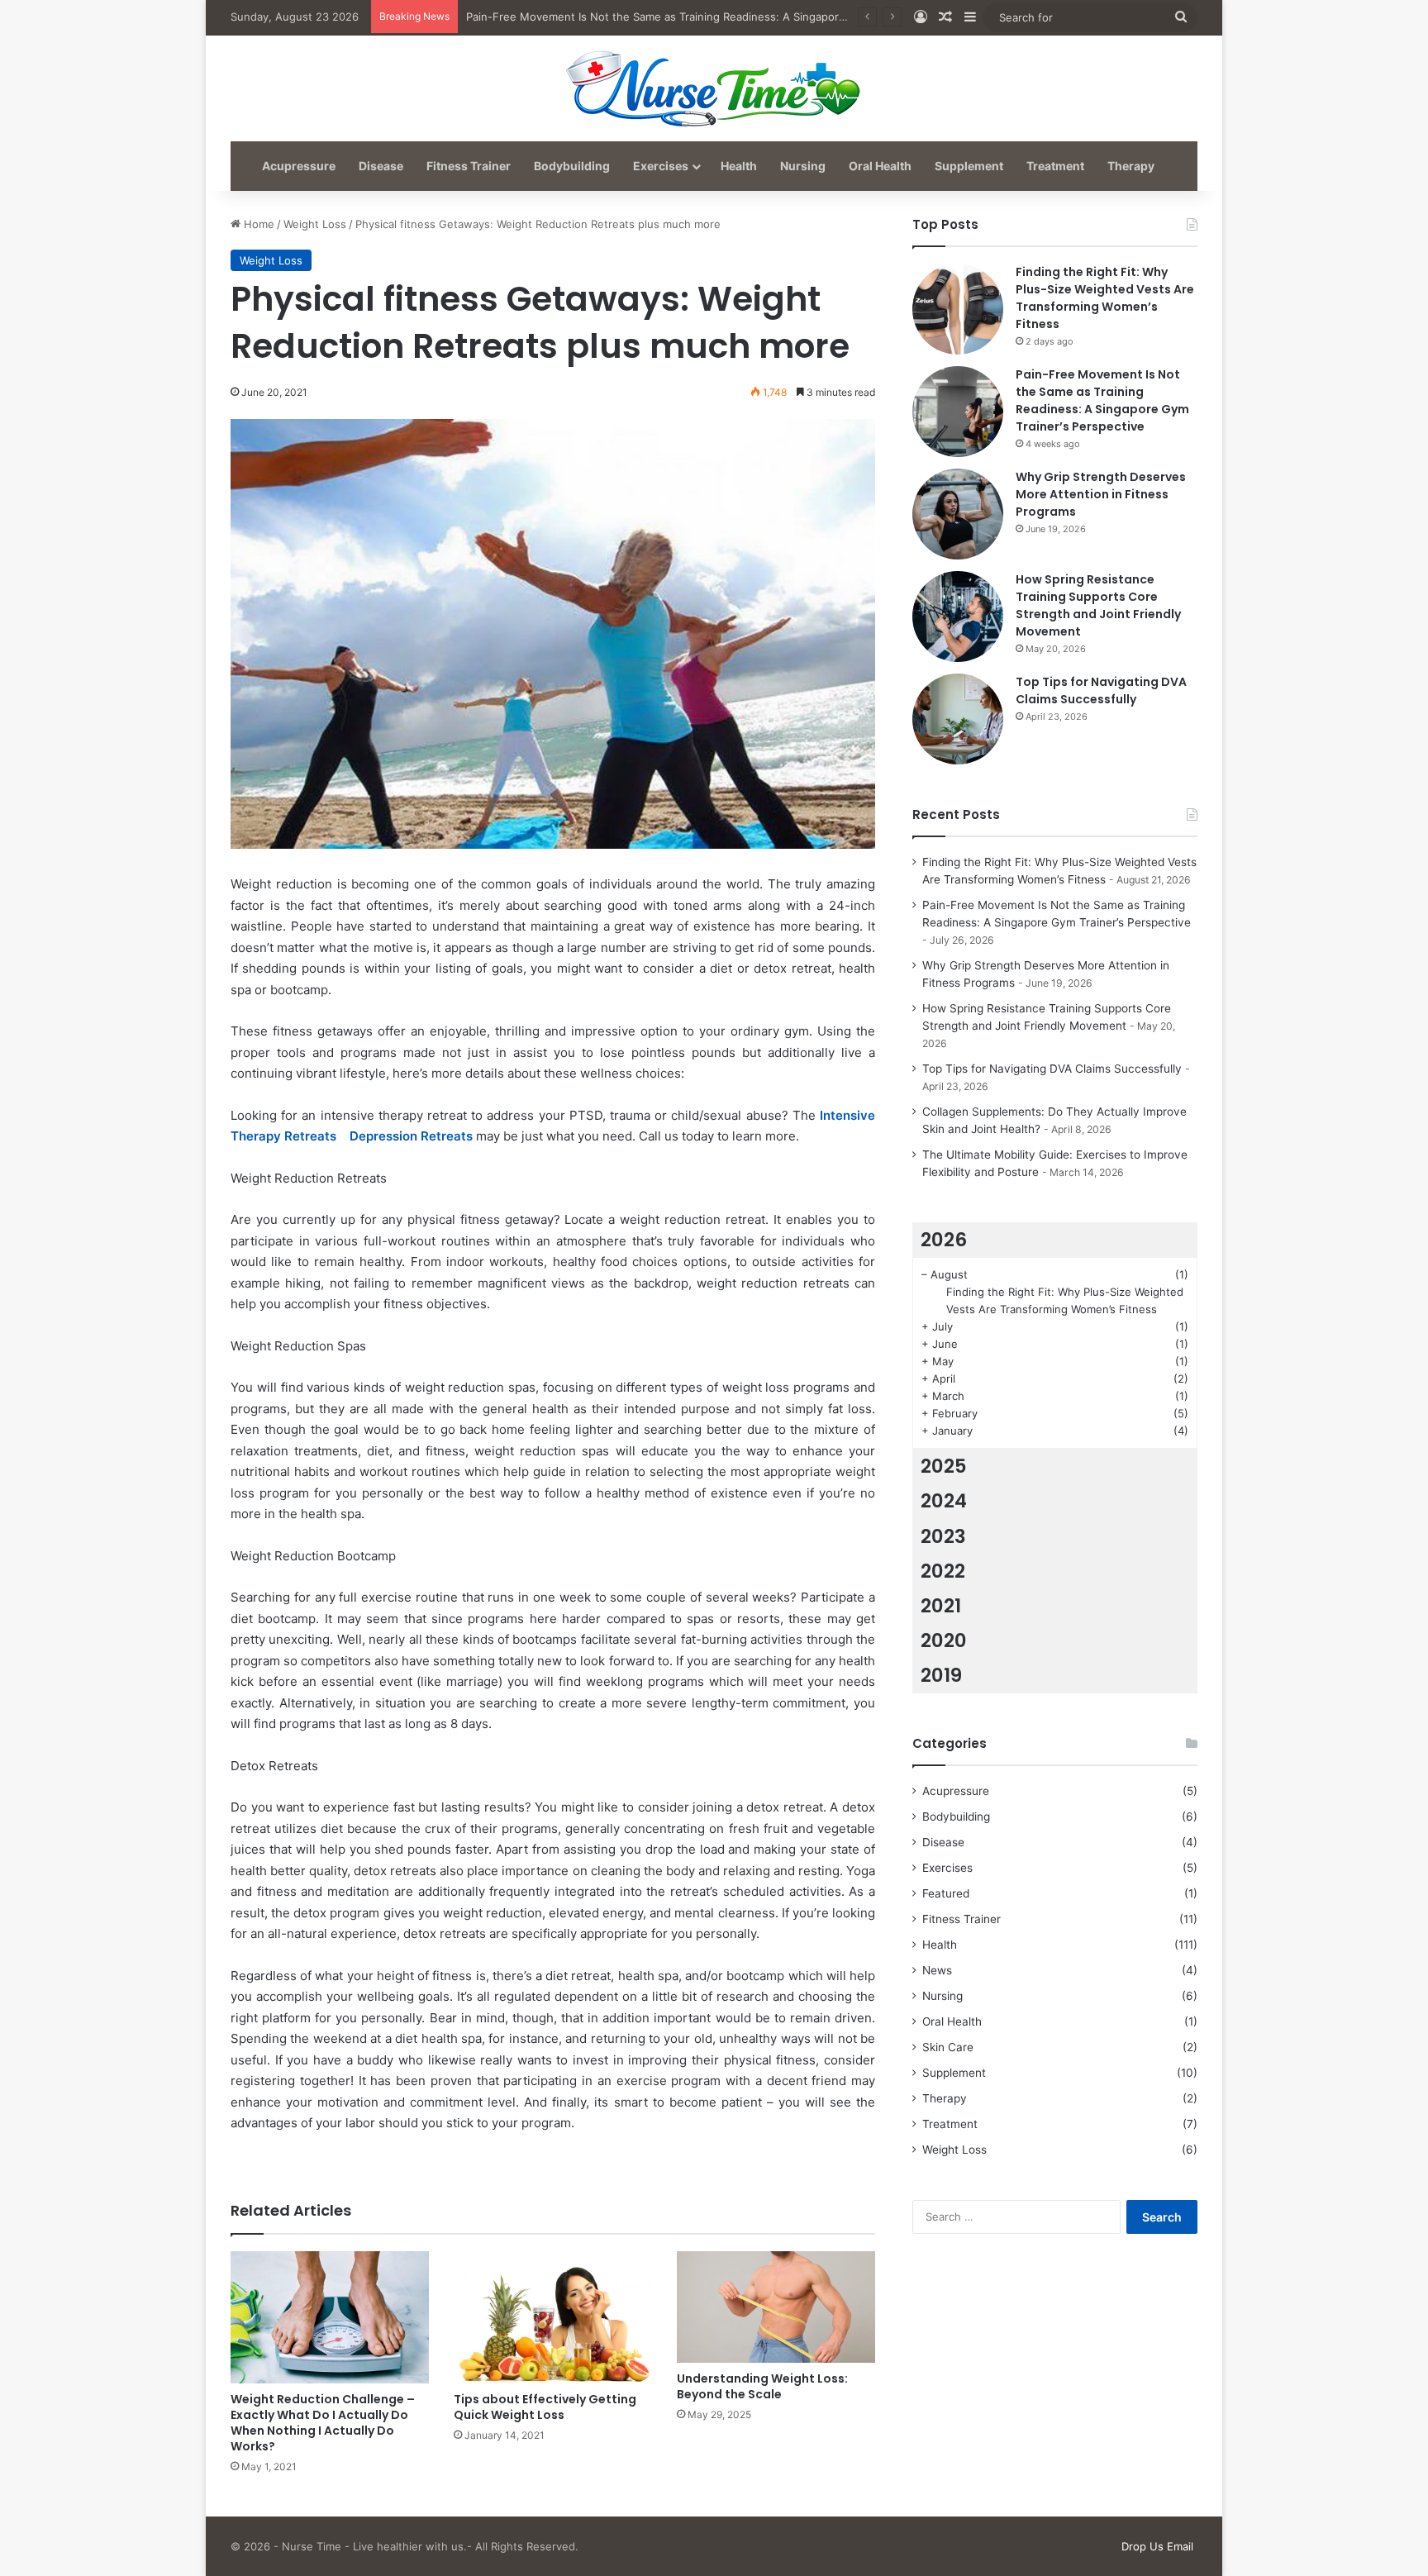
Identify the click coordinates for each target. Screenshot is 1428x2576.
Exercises (661, 166)
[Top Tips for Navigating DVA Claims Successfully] (958, 719)
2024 (944, 1501)
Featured (946, 1893)
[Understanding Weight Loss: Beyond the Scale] (776, 2307)
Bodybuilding (572, 166)
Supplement (969, 166)
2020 (944, 1640)
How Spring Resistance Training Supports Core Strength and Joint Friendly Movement (1098, 605)
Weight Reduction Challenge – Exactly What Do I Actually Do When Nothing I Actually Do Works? (323, 2423)
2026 (944, 1240)
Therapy (1131, 166)
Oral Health (880, 166)
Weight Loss (315, 224)
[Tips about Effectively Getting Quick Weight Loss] (553, 2317)
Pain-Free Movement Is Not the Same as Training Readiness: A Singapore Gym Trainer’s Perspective (724, 17)
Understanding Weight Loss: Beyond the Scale (762, 2386)
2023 (943, 1536)
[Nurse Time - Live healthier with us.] (714, 88)
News (937, 1970)
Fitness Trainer (469, 166)
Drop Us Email (1157, 2546)
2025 (944, 1466)
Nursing (803, 166)
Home (257, 224)
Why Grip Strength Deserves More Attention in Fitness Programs (1101, 494)
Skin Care (948, 2047)
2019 (941, 1675)
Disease (381, 166)
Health (739, 166)
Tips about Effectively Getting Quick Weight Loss (545, 2407)
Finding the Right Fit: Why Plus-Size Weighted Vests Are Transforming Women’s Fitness (1105, 298)
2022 (943, 1571)
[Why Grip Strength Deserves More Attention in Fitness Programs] (958, 514)
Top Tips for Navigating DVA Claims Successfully (1101, 690)
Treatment (1055, 166)
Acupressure (299, 166)
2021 (941, 1606)
